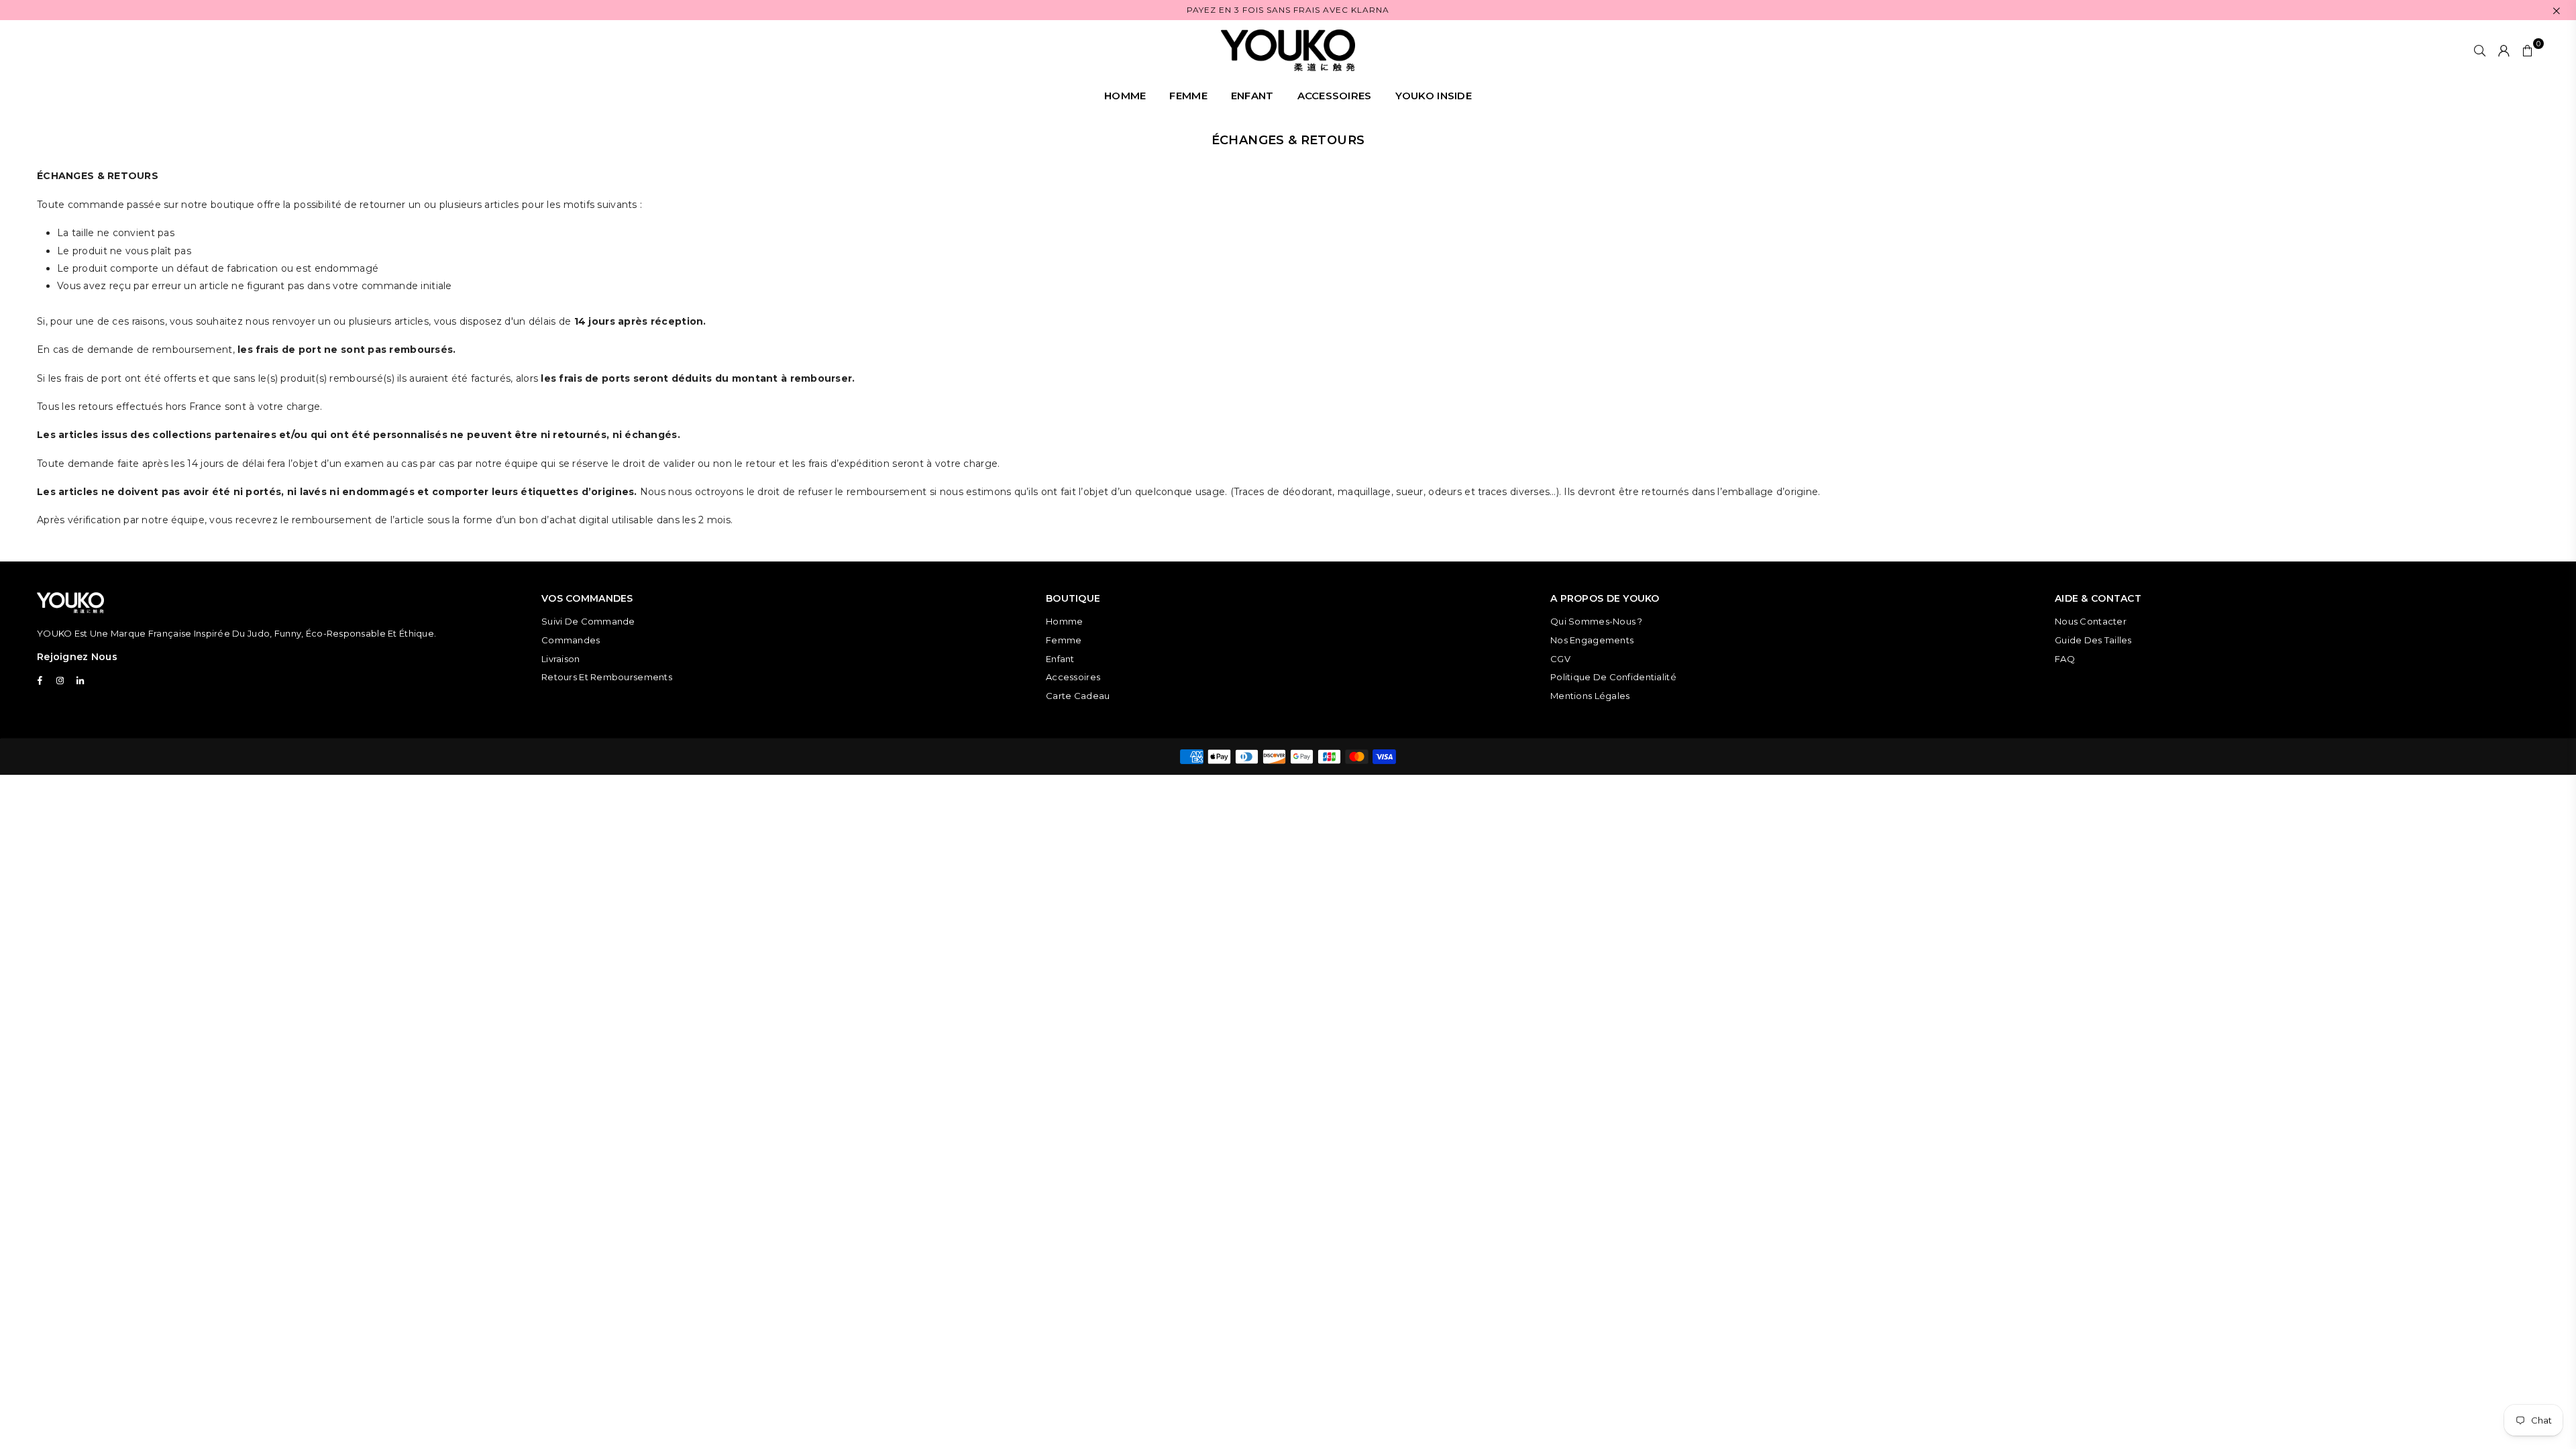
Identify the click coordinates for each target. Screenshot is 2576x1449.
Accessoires (1073, 677)
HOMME (1125, 96)
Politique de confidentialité (1613, 677)
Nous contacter (2091, 621)
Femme (1064, 640)
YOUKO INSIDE (1434, 96)
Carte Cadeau (1078, 696)
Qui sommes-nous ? (1597, 621)
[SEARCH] (2480, 50)
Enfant (1060, 659)
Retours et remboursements (607, 677)
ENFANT (1252, 96)
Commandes (571, 640)
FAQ (2065, 659)
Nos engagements (1592, 640)
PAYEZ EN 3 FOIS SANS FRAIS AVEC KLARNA (1288, 10)
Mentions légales (1590, 696)
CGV (1560, 659)
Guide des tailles (2093, 640)
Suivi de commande (588, 621)
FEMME (1188, 96)
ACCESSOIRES (1335, 96)
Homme (1064, 621)
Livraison (561, 659)
